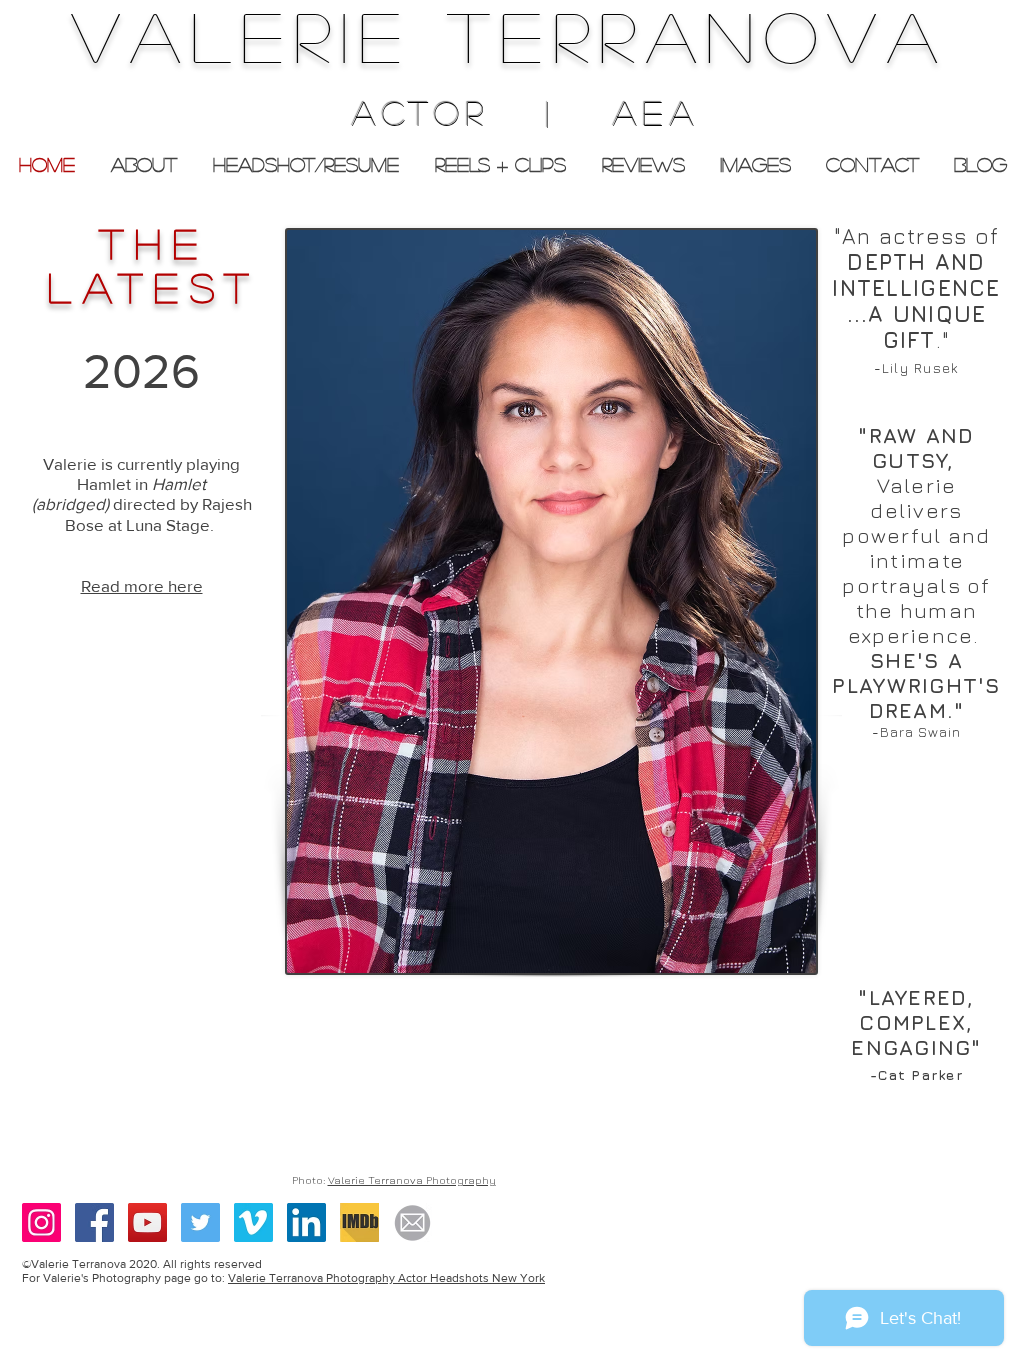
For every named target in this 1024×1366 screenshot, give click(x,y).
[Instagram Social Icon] (41, 1222)
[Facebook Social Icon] (94, 1222)
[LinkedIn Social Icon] (306, 1222)
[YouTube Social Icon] (147, 1222)
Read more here (142, 585)
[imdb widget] (359, 1222)
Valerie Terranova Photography (412, 1179)
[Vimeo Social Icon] (253, 1222)
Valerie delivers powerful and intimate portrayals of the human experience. (916, 560)
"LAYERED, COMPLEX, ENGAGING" (916, 1022)
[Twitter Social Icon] (200, 1222)
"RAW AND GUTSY (916, 448)
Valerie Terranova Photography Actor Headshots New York (386, 1278)
